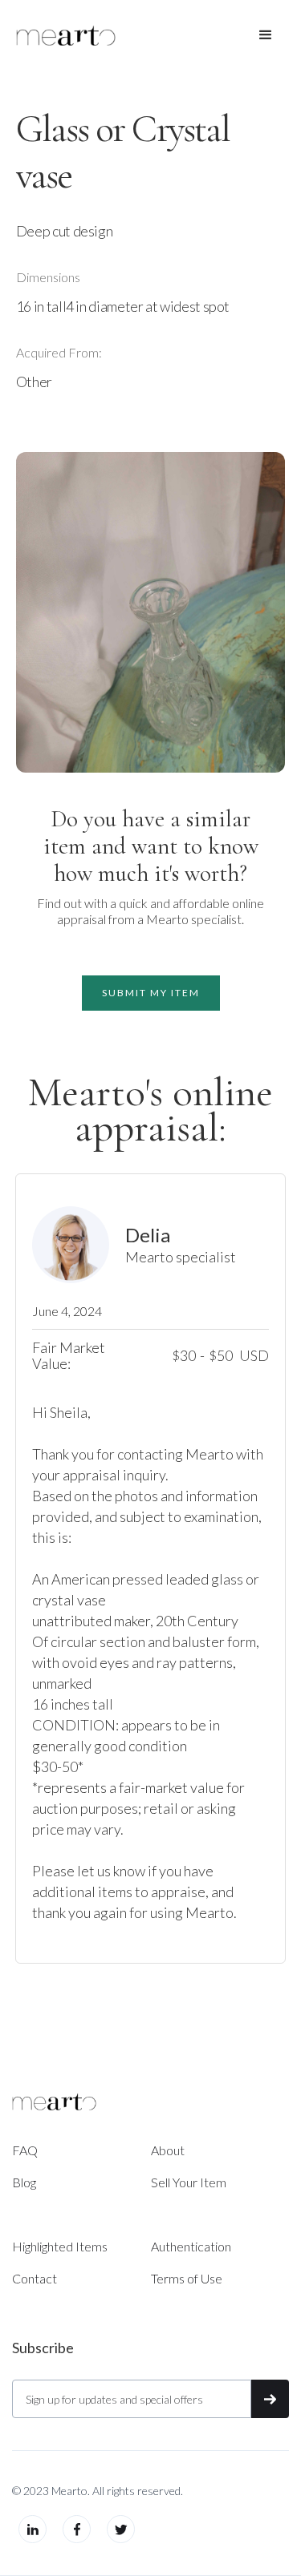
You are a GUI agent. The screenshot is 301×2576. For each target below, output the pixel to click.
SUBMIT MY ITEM (151, 993)
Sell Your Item (189, 2182)
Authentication (191, 2246)
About (168, 2150)
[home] (66, 35)
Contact (35, 2278)
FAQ (25, 2150)
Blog (24, 2182)
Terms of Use (187, 2278)
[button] (266, 35)
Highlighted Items (60, 2246)
